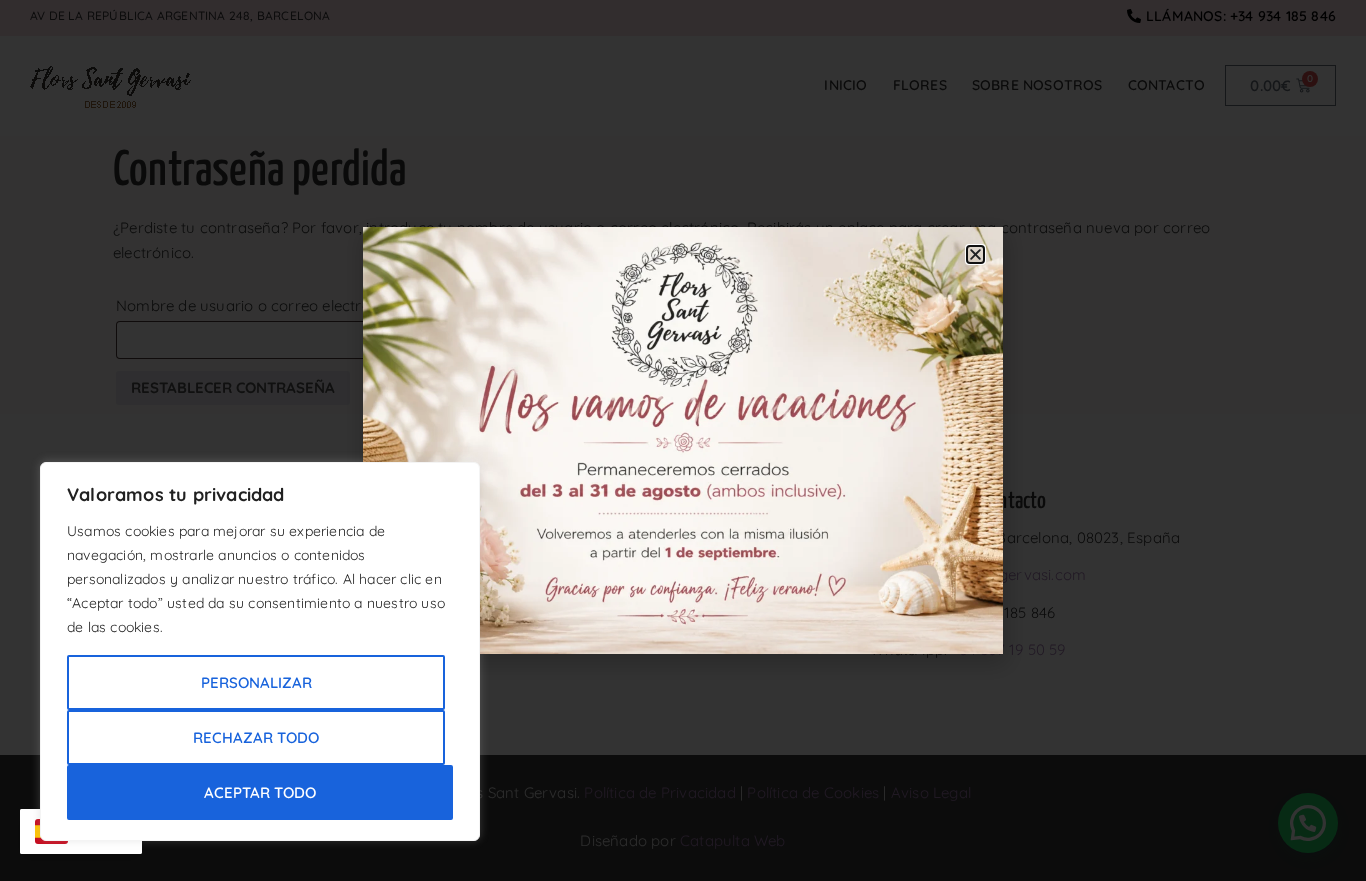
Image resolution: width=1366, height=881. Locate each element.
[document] (683, 440)
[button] (975, 254)
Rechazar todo (256, 737)
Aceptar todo (260, 792)
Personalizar (256, 682)
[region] (260, 651)
